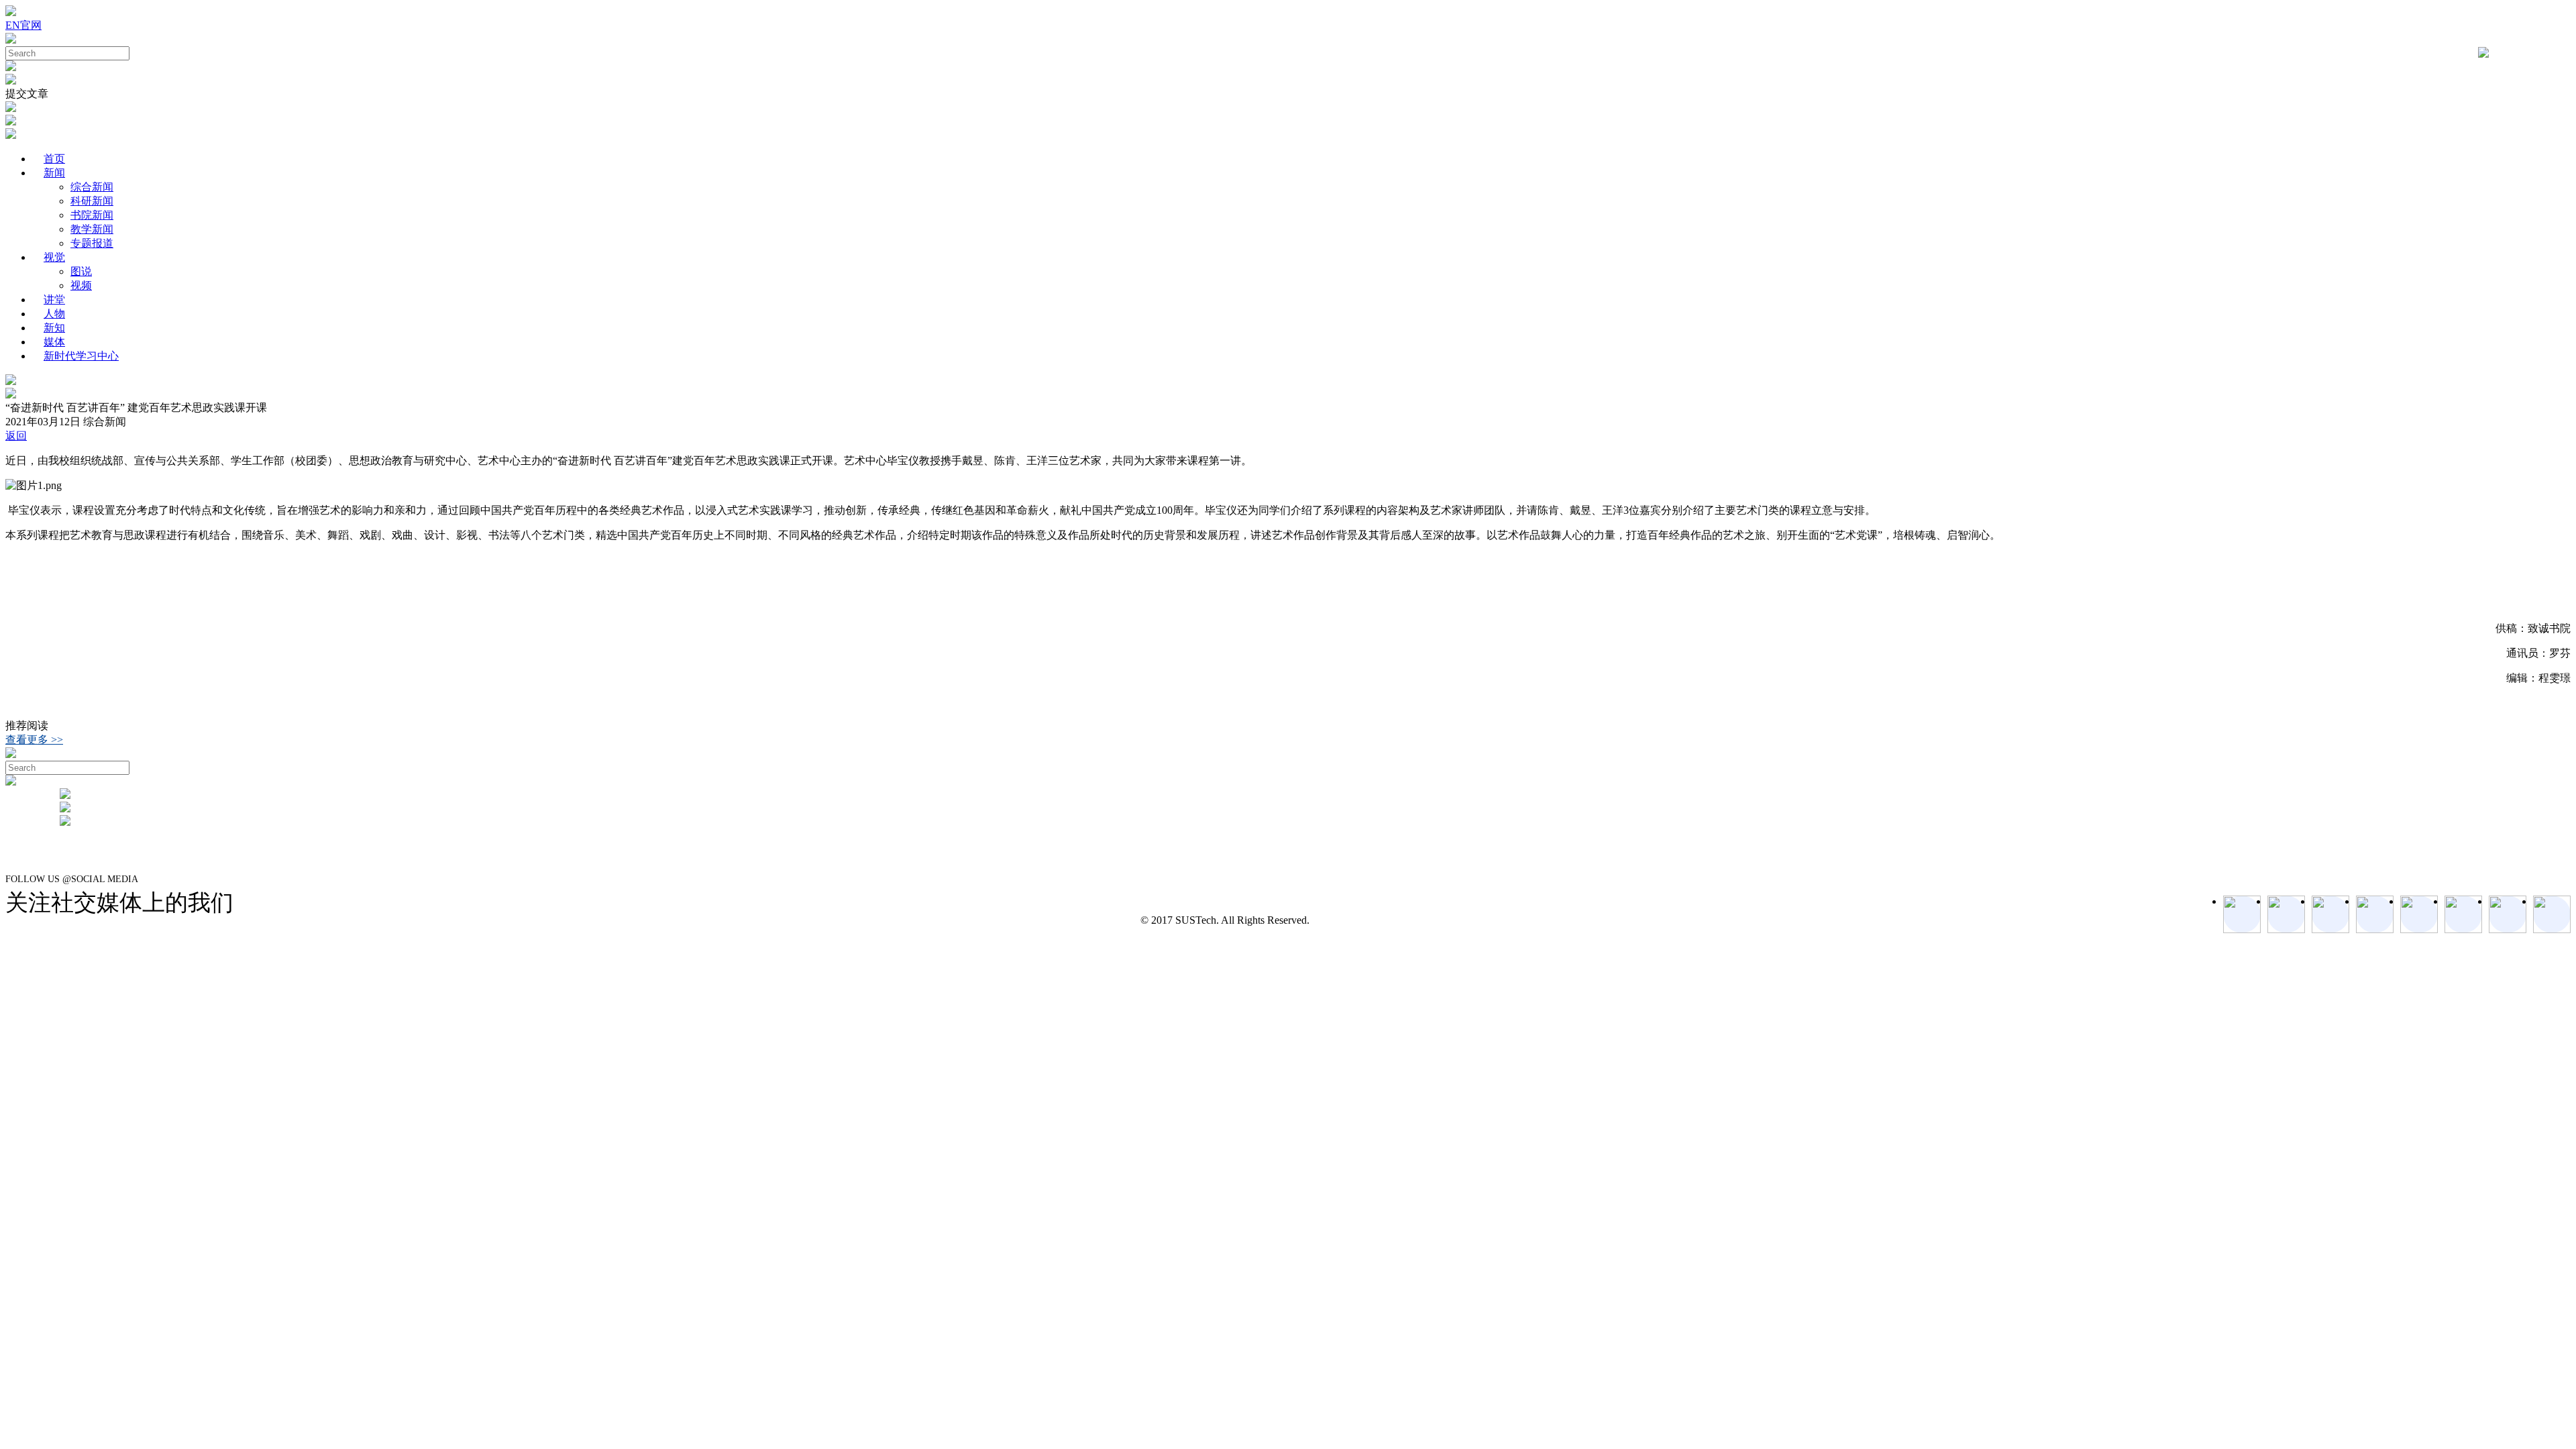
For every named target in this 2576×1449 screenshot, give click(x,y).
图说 (81, 271)
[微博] (2508, 914)
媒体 (54, 342)
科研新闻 (92, 201)
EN (13, 25)
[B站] (2463, 914)
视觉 (54, 257)
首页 (54, 159)
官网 (31, 25)
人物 (54, 314)
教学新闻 (92, 229)
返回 (16, 436)
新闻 (54, 173)
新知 (54, 328)
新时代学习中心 (81, 356)
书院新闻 (92, 215)
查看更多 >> (34, 740)
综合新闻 (92, 187)
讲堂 (54, 300)
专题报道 (92, 243)
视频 (81, 285)
